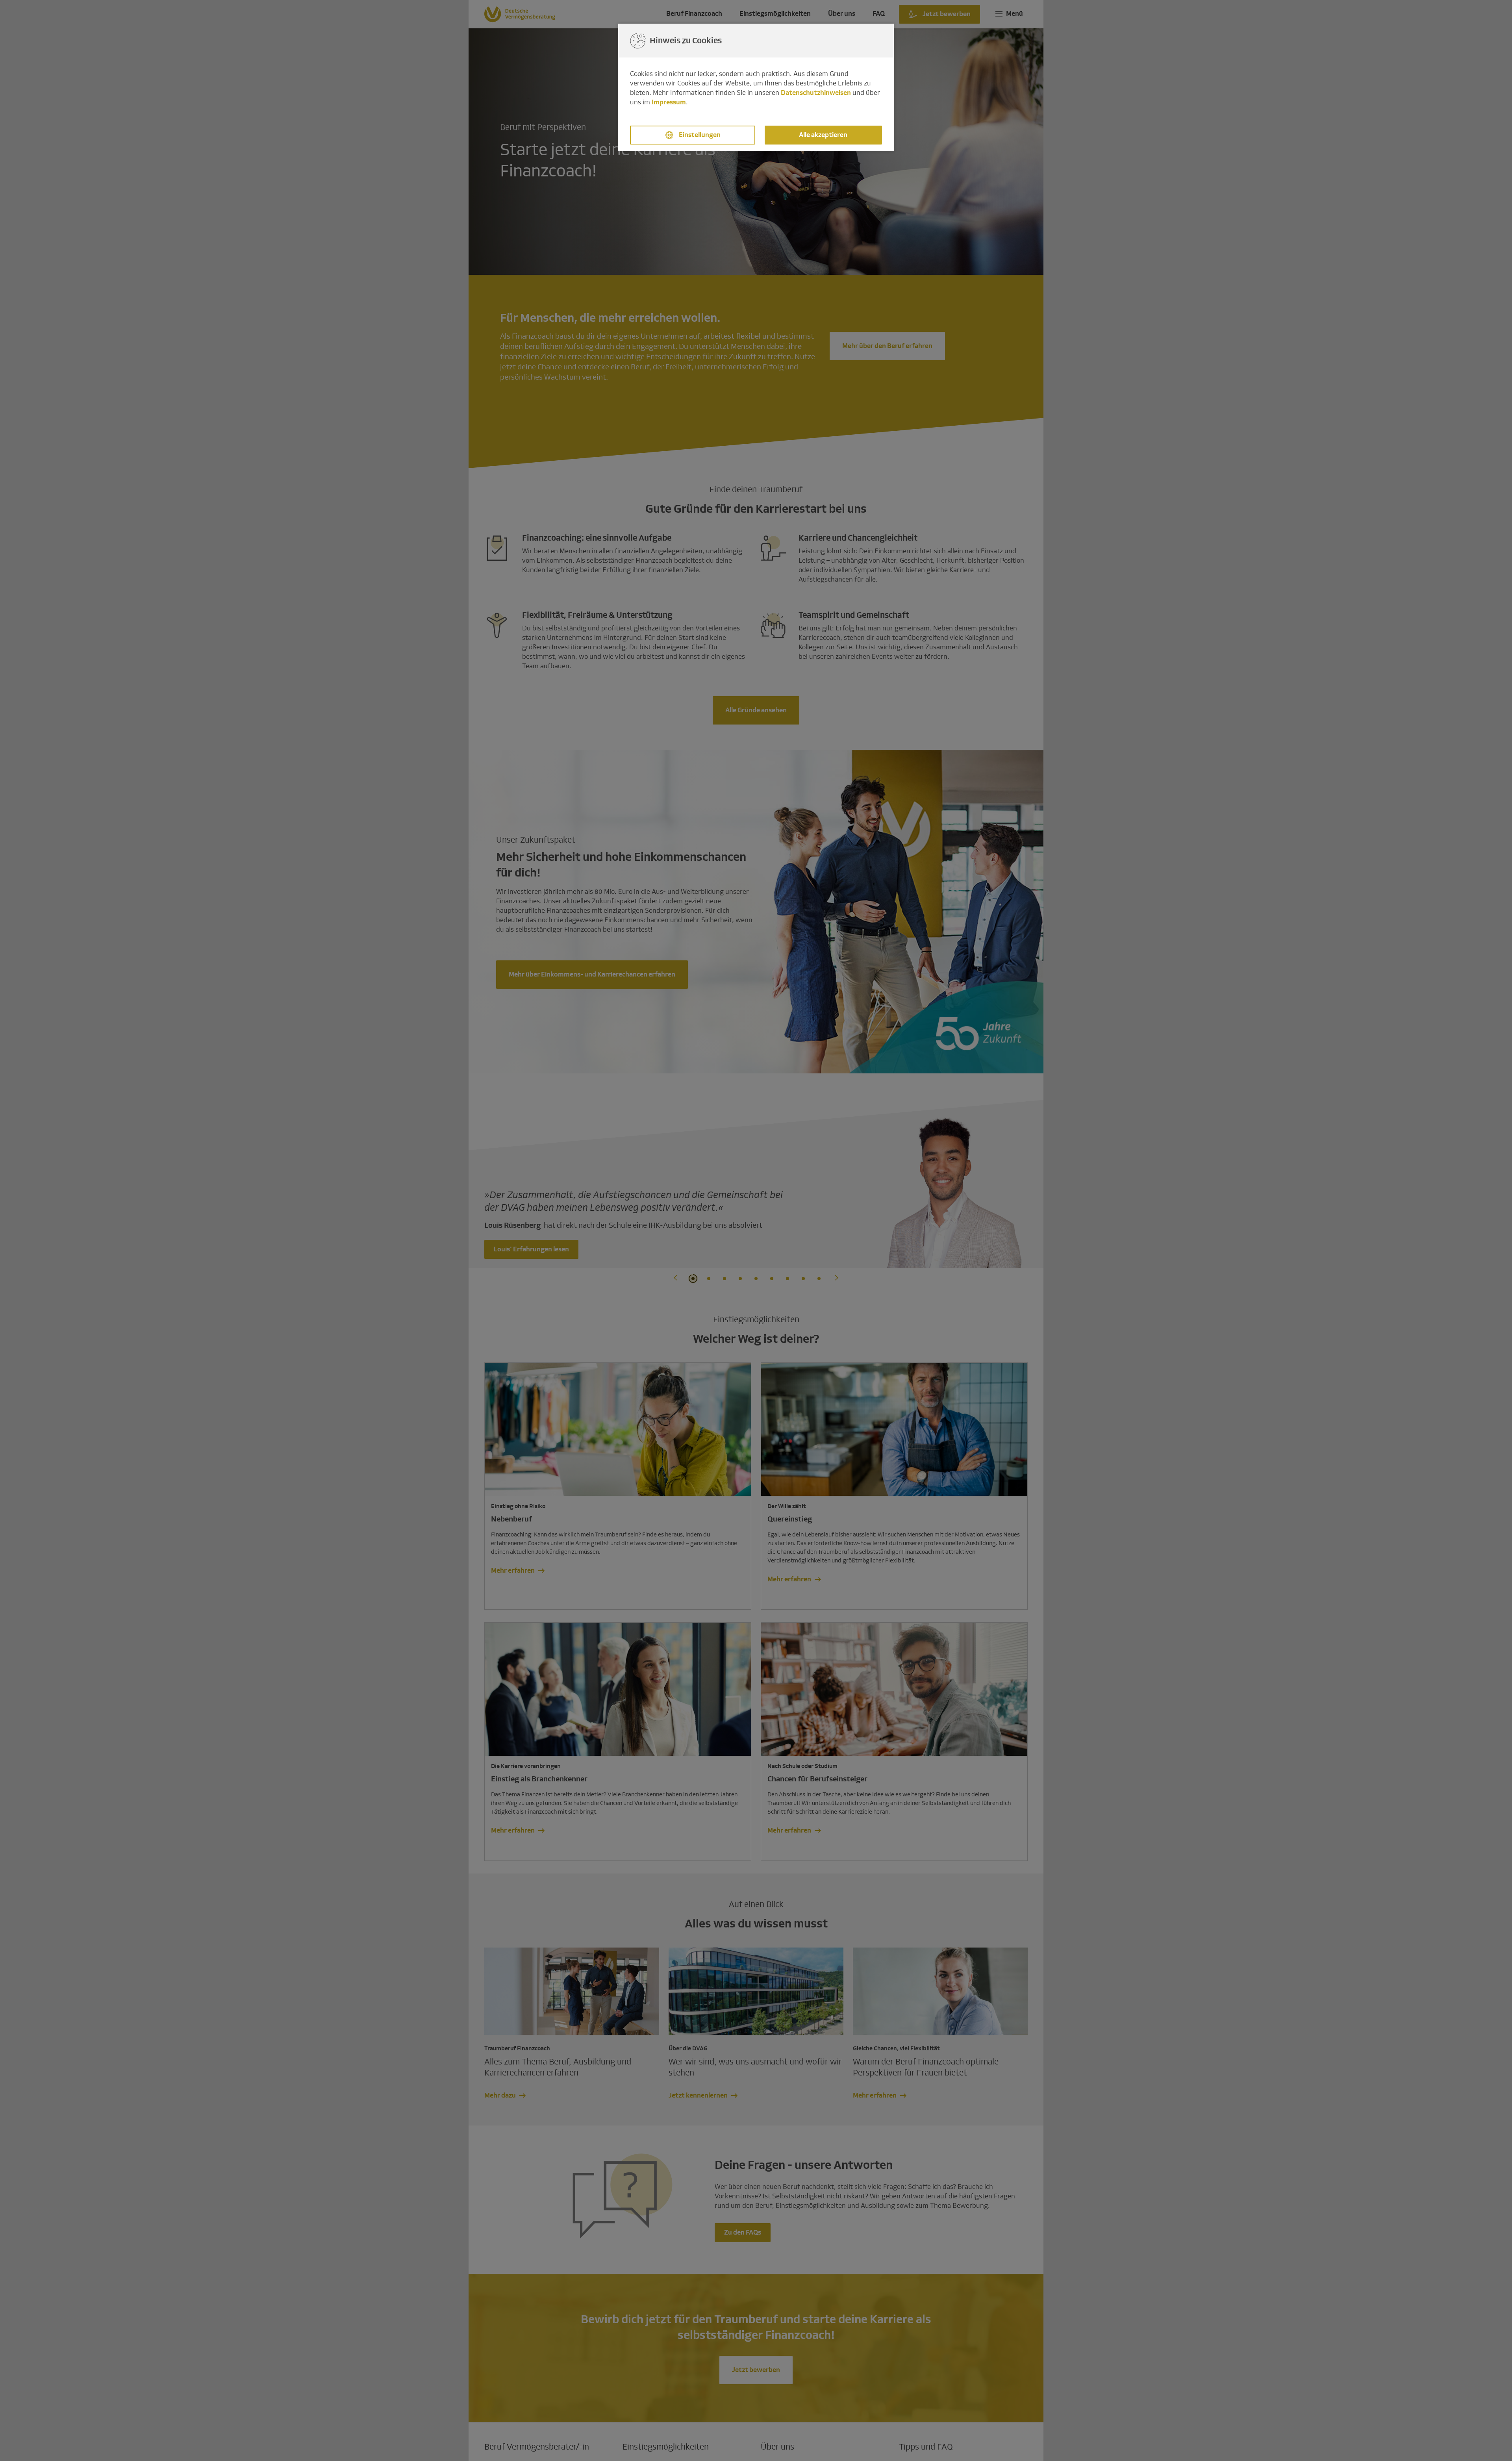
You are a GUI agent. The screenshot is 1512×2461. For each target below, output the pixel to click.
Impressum (669, 102)
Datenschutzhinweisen (816, 93)
